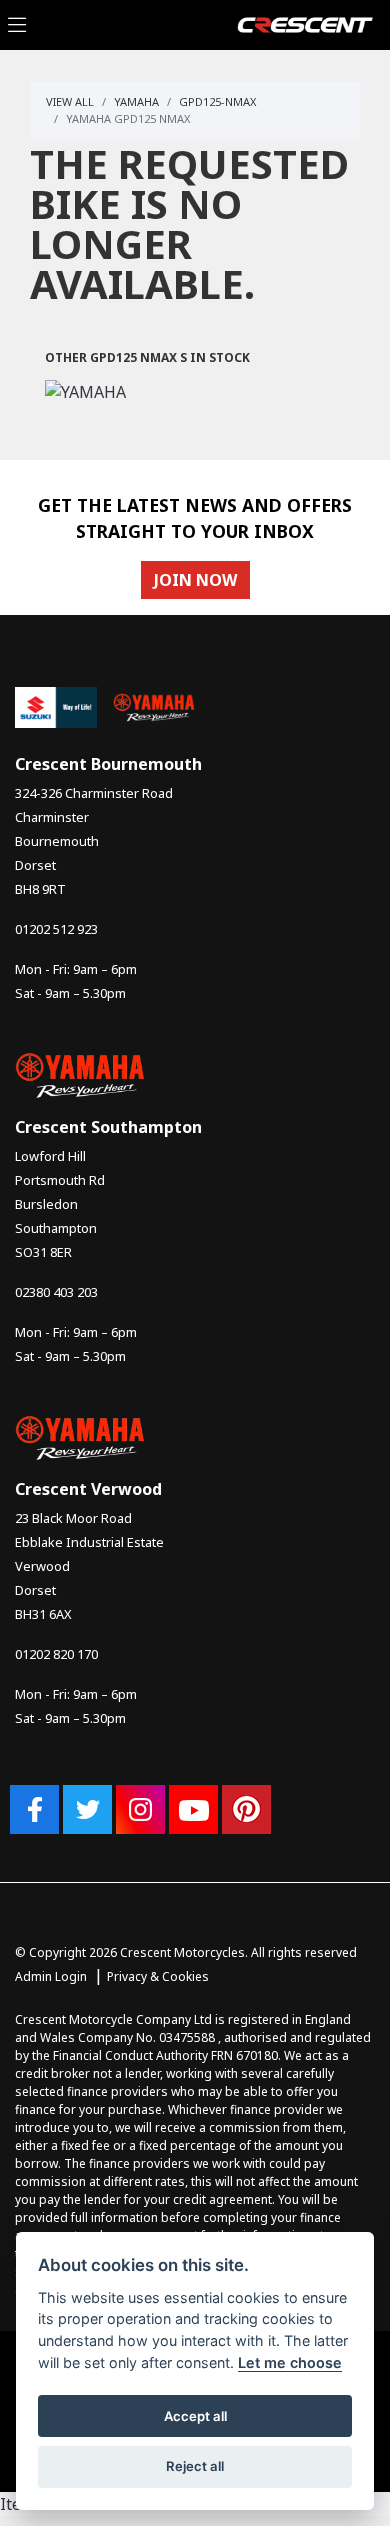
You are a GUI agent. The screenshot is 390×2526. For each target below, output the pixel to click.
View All (70, 101)
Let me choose (290, 2362)
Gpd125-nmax (217, 101)
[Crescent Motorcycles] (305, 23)
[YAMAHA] (85, 394)
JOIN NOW (195, 580)
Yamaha (136, 101)
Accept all (195, 2416)
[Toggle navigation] (17, 25)
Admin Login (51, 1976)
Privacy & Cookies (158, 1976)
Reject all (195, 2466)
